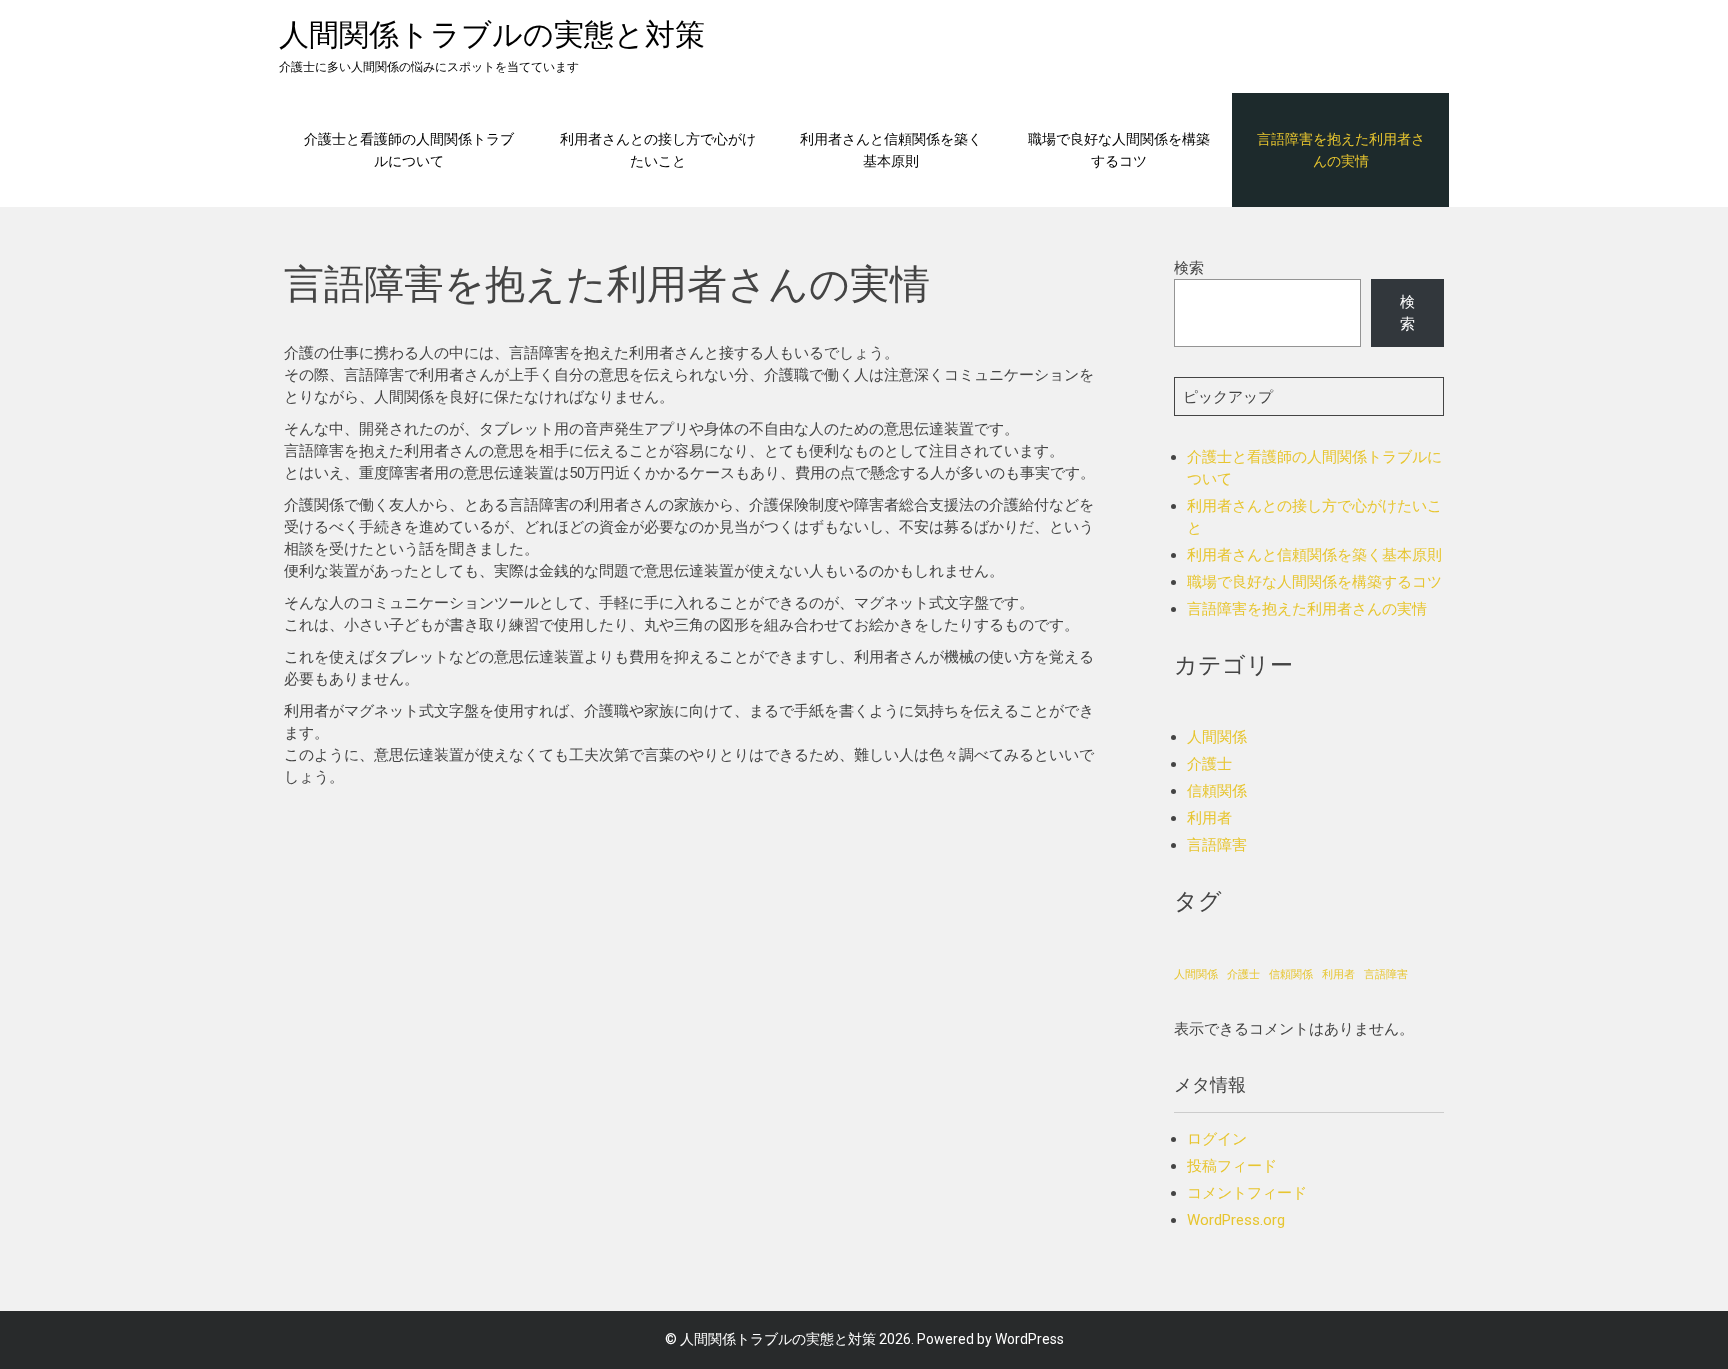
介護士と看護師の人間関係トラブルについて (409, 149)
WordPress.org (1236, 1220)
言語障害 (1217, 845)
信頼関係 (1217, 791)
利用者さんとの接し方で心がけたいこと (658, 149)
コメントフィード (1247, 1193)
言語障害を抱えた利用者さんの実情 (1341, 149)
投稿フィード (1232, 1166)
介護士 (1209, 764)
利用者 (1209, 818)
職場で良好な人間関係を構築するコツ (1119, 149)
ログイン (1217, 1139)
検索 (1189, 268)
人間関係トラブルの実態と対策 (492, 34)
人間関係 (1217, 737)
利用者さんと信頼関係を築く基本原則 (891, 149)
